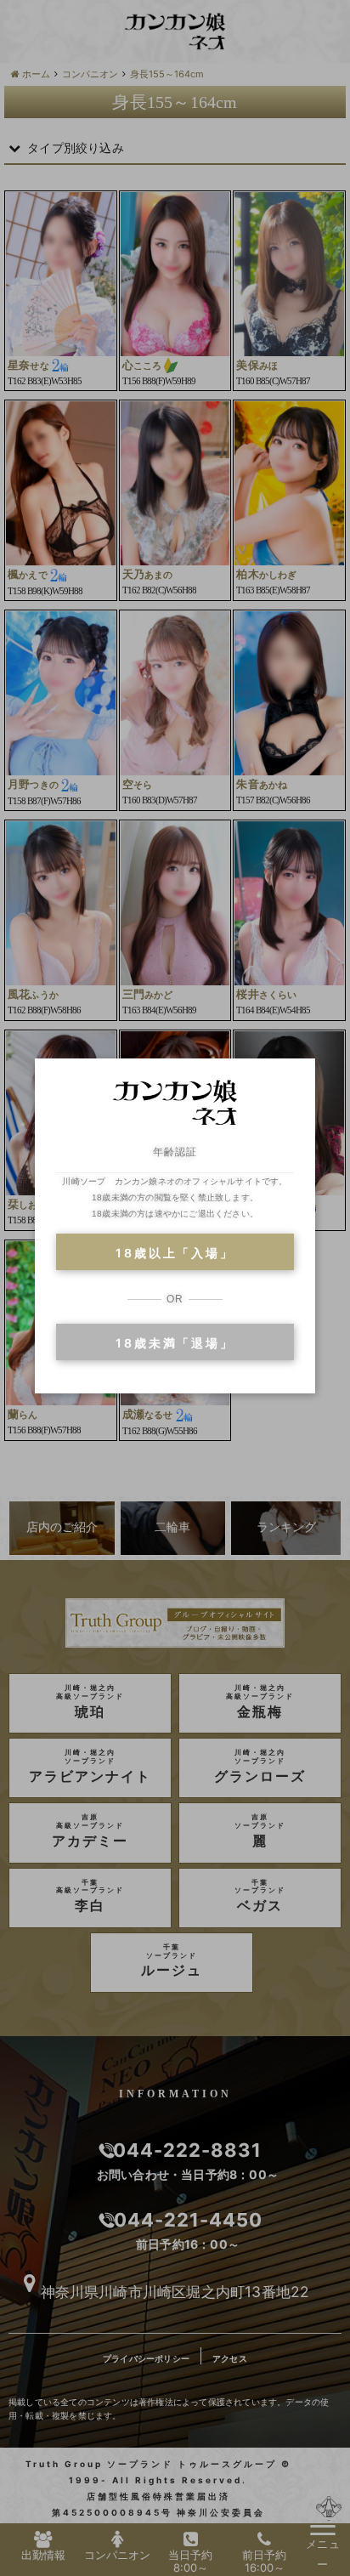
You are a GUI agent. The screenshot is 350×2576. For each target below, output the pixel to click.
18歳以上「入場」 (175, 1253)
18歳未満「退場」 (175, 1343)
